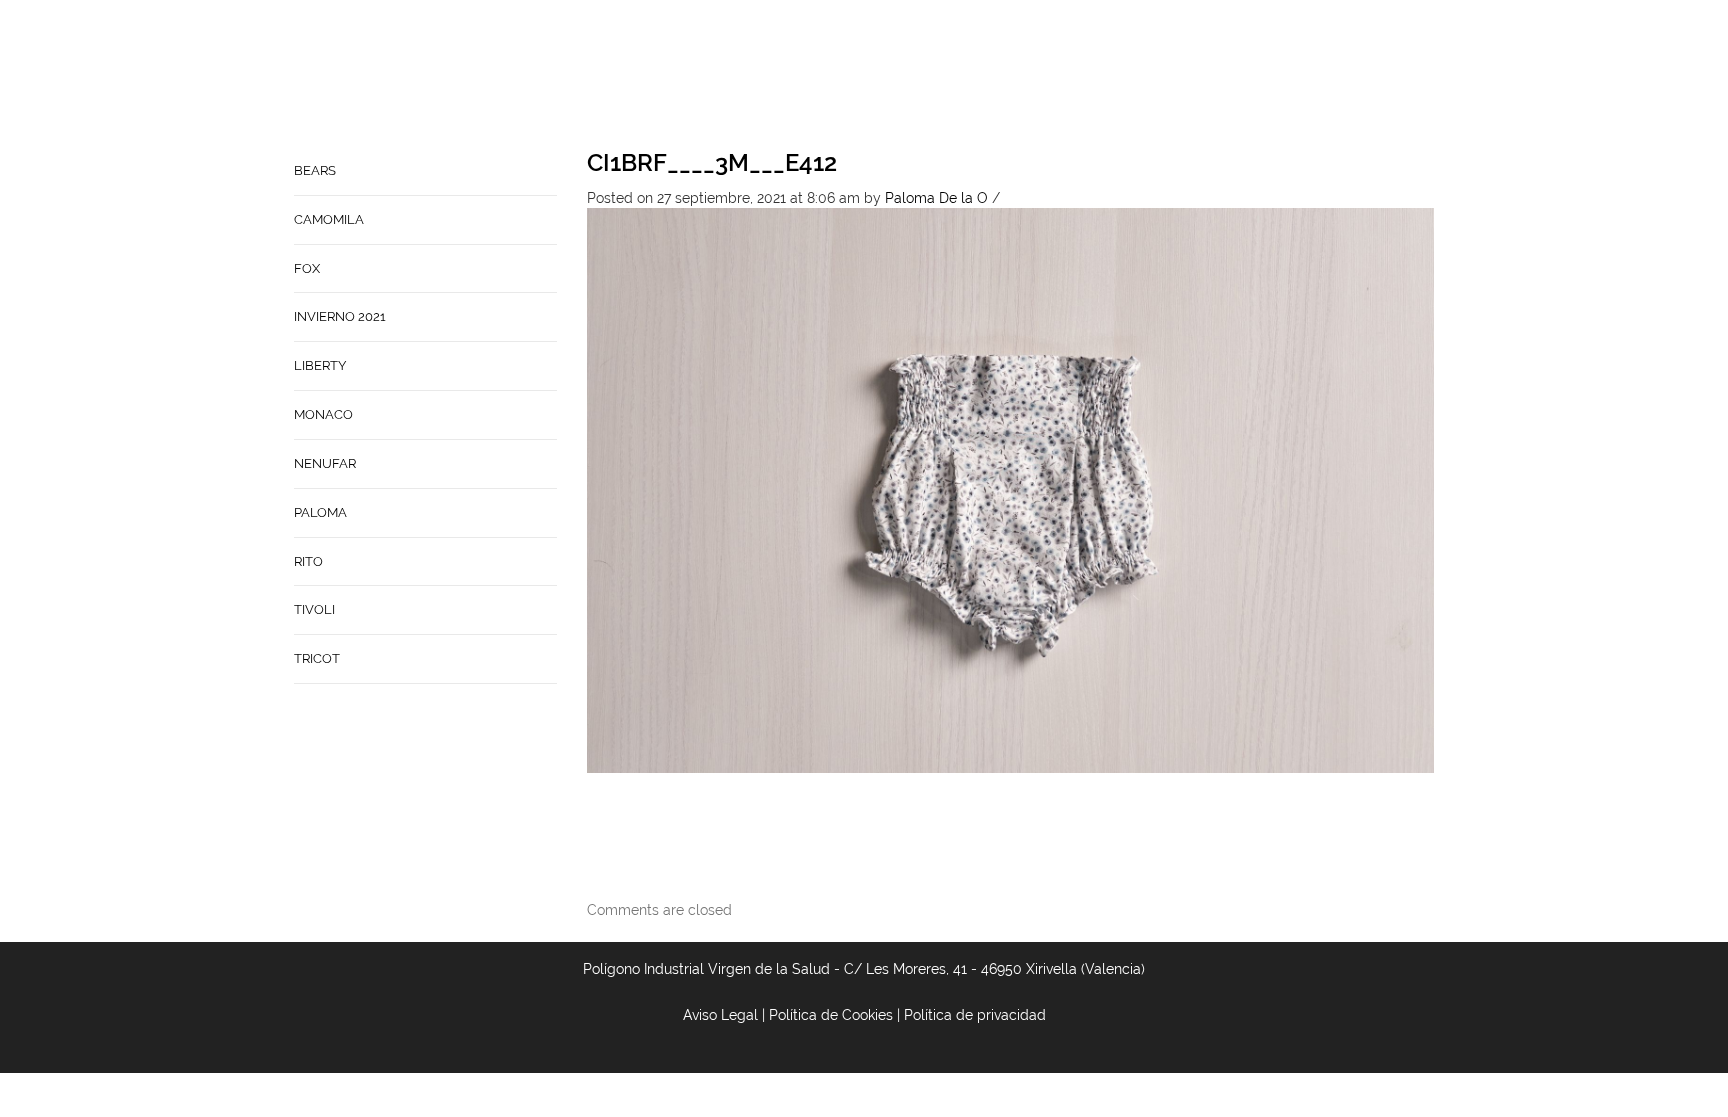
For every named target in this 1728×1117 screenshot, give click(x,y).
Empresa (824, 76)
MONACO (323, 414)
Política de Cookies (831, 1015)
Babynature (1024, 76)
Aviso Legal (720, 1015)
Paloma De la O (936, 198)
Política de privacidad (975, 1015)
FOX (307, 268)
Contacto (917, 76)
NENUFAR (325, 463)
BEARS (315, 170)
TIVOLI (314, 609)
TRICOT (317, 658)
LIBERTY (320, 365)
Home (750, 76)
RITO (308, 561)
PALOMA (320, 512)
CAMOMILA (329, 219)
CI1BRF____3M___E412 (712, 162)
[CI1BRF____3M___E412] (1011, 489)
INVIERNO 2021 (340, 316)
